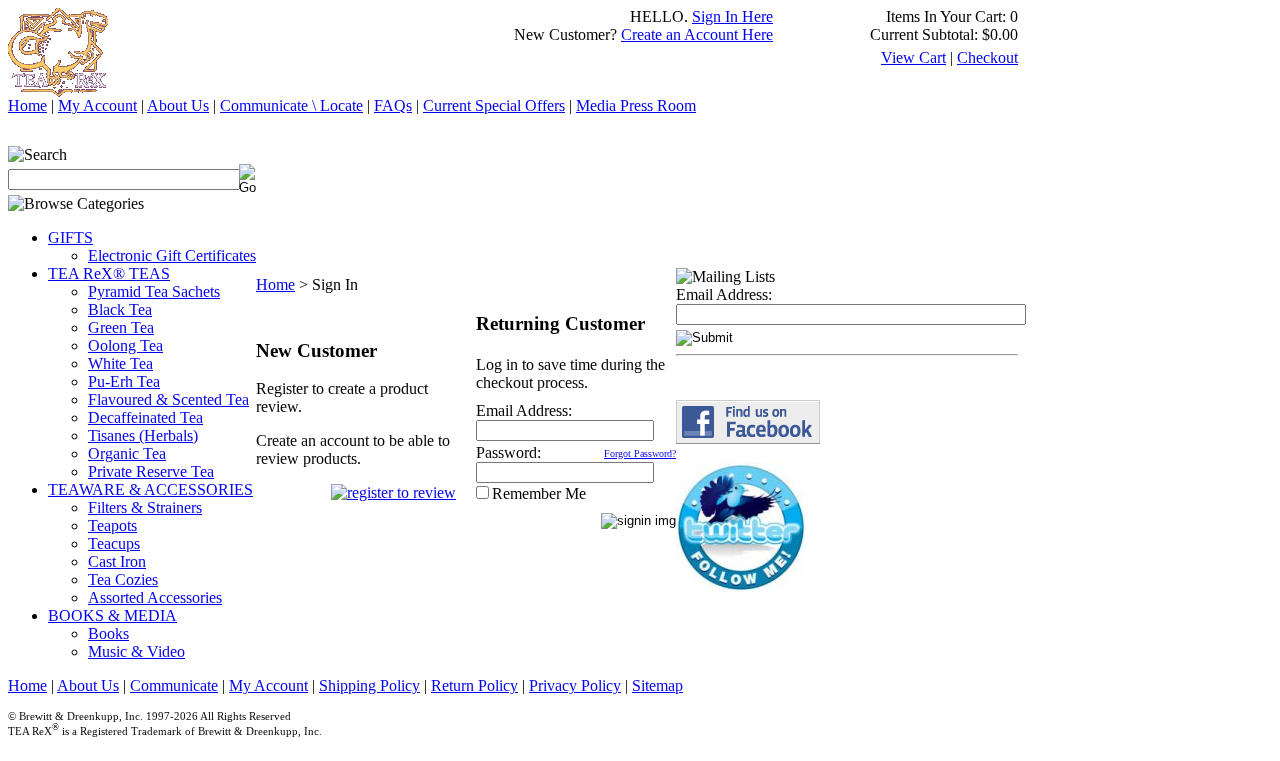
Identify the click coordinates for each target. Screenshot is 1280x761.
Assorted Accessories (155, 597)
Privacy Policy (575, 685)
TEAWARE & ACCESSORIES (150, 489)
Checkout (987, 57)
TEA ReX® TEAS (109, 273)
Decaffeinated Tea (145, 417)
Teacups (114, 543)
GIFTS (70, 237)
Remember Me (539, 493)
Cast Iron (117, 561)
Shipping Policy (369, 685)
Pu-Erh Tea (124, 381)
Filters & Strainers (145, 507)
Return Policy (474, 685)
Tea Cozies (123, 579)
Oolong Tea (125, 345)
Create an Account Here (697, 34)
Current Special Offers (494, 105)
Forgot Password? (640, 453)
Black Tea (120, 309)
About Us (178, 105)
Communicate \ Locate (291, 105)
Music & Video (136, 651)
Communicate (174, 685)
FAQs (393, 105)
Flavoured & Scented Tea (168, 399)
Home (27, 105)
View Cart (913, 57)
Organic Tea (127, 453)
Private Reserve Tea (151, 471)
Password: (508, 452)
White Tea (120, 363)
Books (108, 633)
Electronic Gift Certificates (172, 255)
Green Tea (121, 327)
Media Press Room (636, 105)
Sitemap (657, 685)
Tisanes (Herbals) (143, 435)
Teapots (112, 525)
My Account (97, 105)
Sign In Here (732, 16)
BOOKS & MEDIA (112, 615)
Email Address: (524, 410)
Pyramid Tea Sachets (154, 291)
